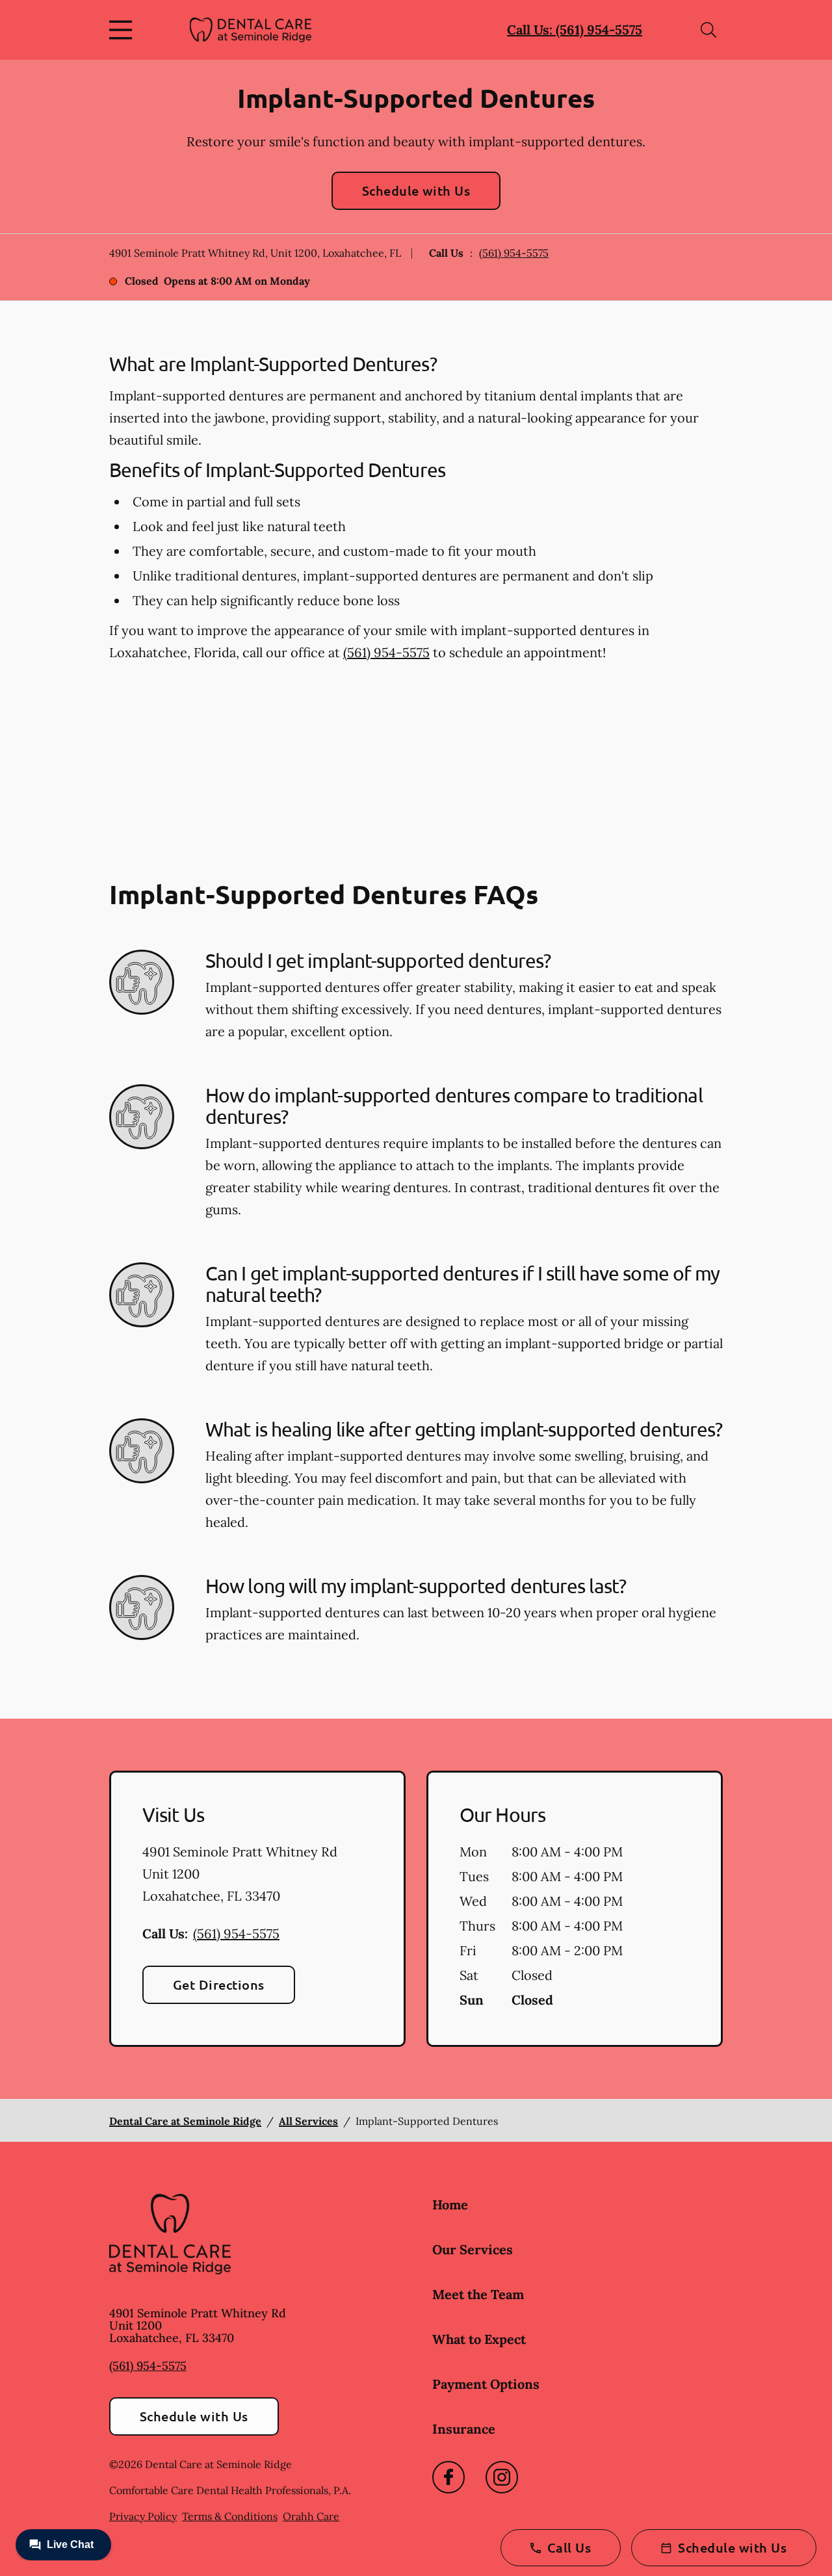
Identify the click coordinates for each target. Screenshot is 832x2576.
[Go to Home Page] (251, 30)
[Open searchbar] (708, 30)
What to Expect (479, 2339)
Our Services (473, 2249)
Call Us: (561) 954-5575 (575, 30)
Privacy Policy (143, 2516)
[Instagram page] (502, 2477)
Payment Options (486, 2384)
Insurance (464, 2429)
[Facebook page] (448, 2477)
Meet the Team (478, 2294)
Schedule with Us (416, 190)
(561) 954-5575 (514, 253)
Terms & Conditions (230, 2516)
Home (450, 2205)
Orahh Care (311, 2516)
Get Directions (219, 1984)
